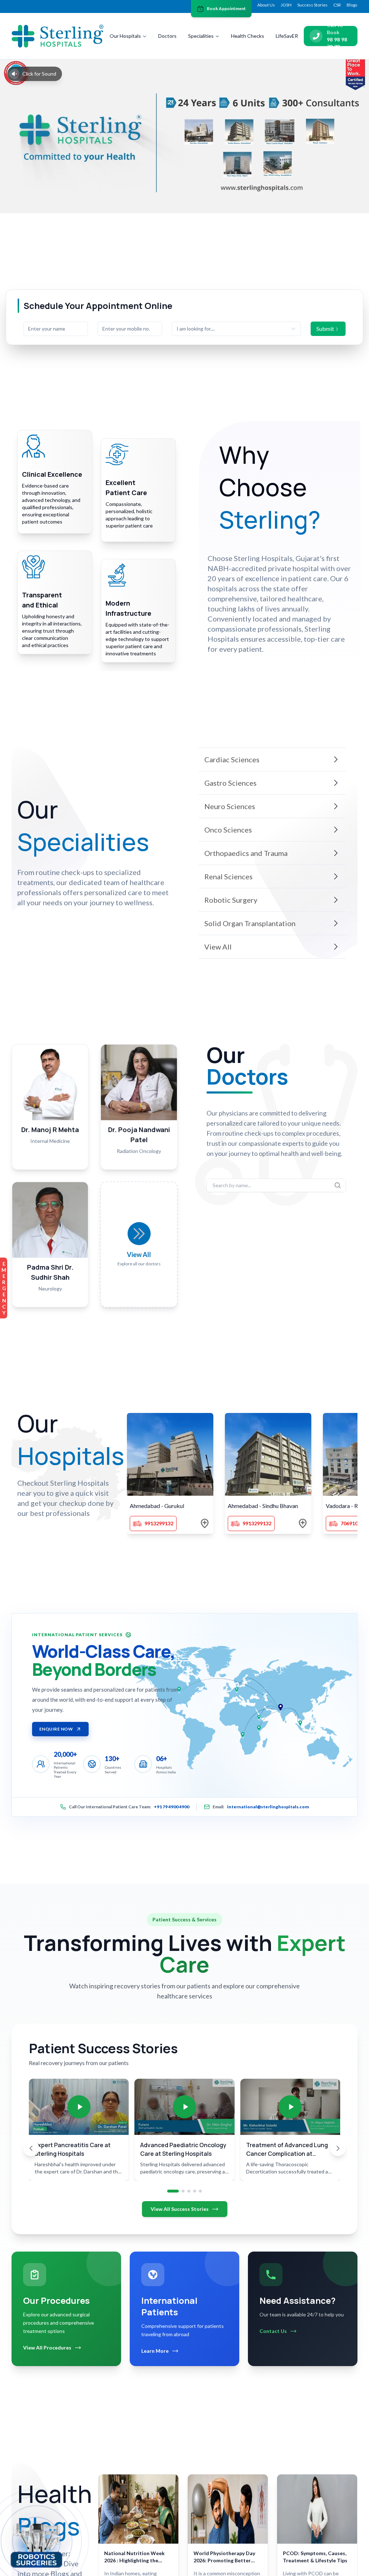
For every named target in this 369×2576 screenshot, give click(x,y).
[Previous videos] (31, 2148)
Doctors (167, 36)
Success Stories (312, 5)
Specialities (201, 36)
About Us (266, 5)
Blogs (352, 5)
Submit (325, 329)
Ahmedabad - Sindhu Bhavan (263, 1506)
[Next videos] (338, 2148)
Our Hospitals (125, 36)
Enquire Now (56, 1729)
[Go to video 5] (200, 2191)
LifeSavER (287, 36)
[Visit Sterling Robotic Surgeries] (36, 2544)
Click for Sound (39, 74)
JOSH (286, 5)
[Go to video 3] (189, 2191)
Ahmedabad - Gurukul (157, 1506)
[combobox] (236, 329)
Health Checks (248, 36)
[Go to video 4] (195, 2191)
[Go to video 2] (183, 2191)
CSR (337, 5)
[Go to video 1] (173, 2191)
